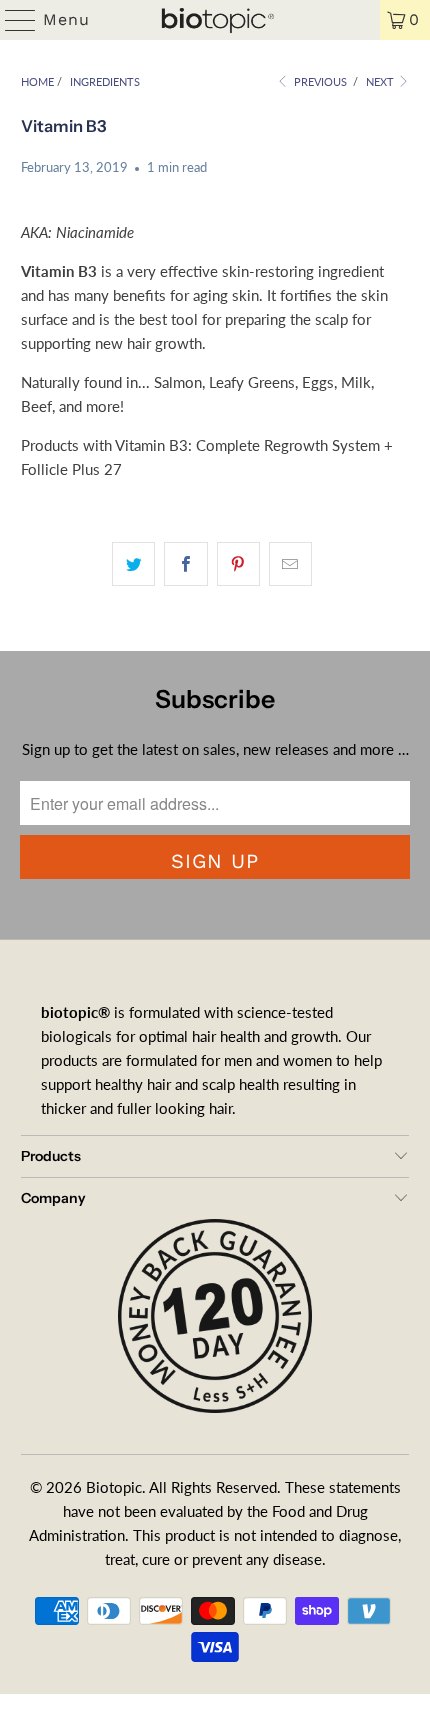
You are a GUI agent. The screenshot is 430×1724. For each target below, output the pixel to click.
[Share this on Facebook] (185, 564)
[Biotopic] (215, 20)
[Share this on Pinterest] (238, 564)
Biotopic (114, 1487)
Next (381, 81)
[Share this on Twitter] (133, 564)
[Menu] (11, 20)
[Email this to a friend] (290, 564)
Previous (319, 81)
